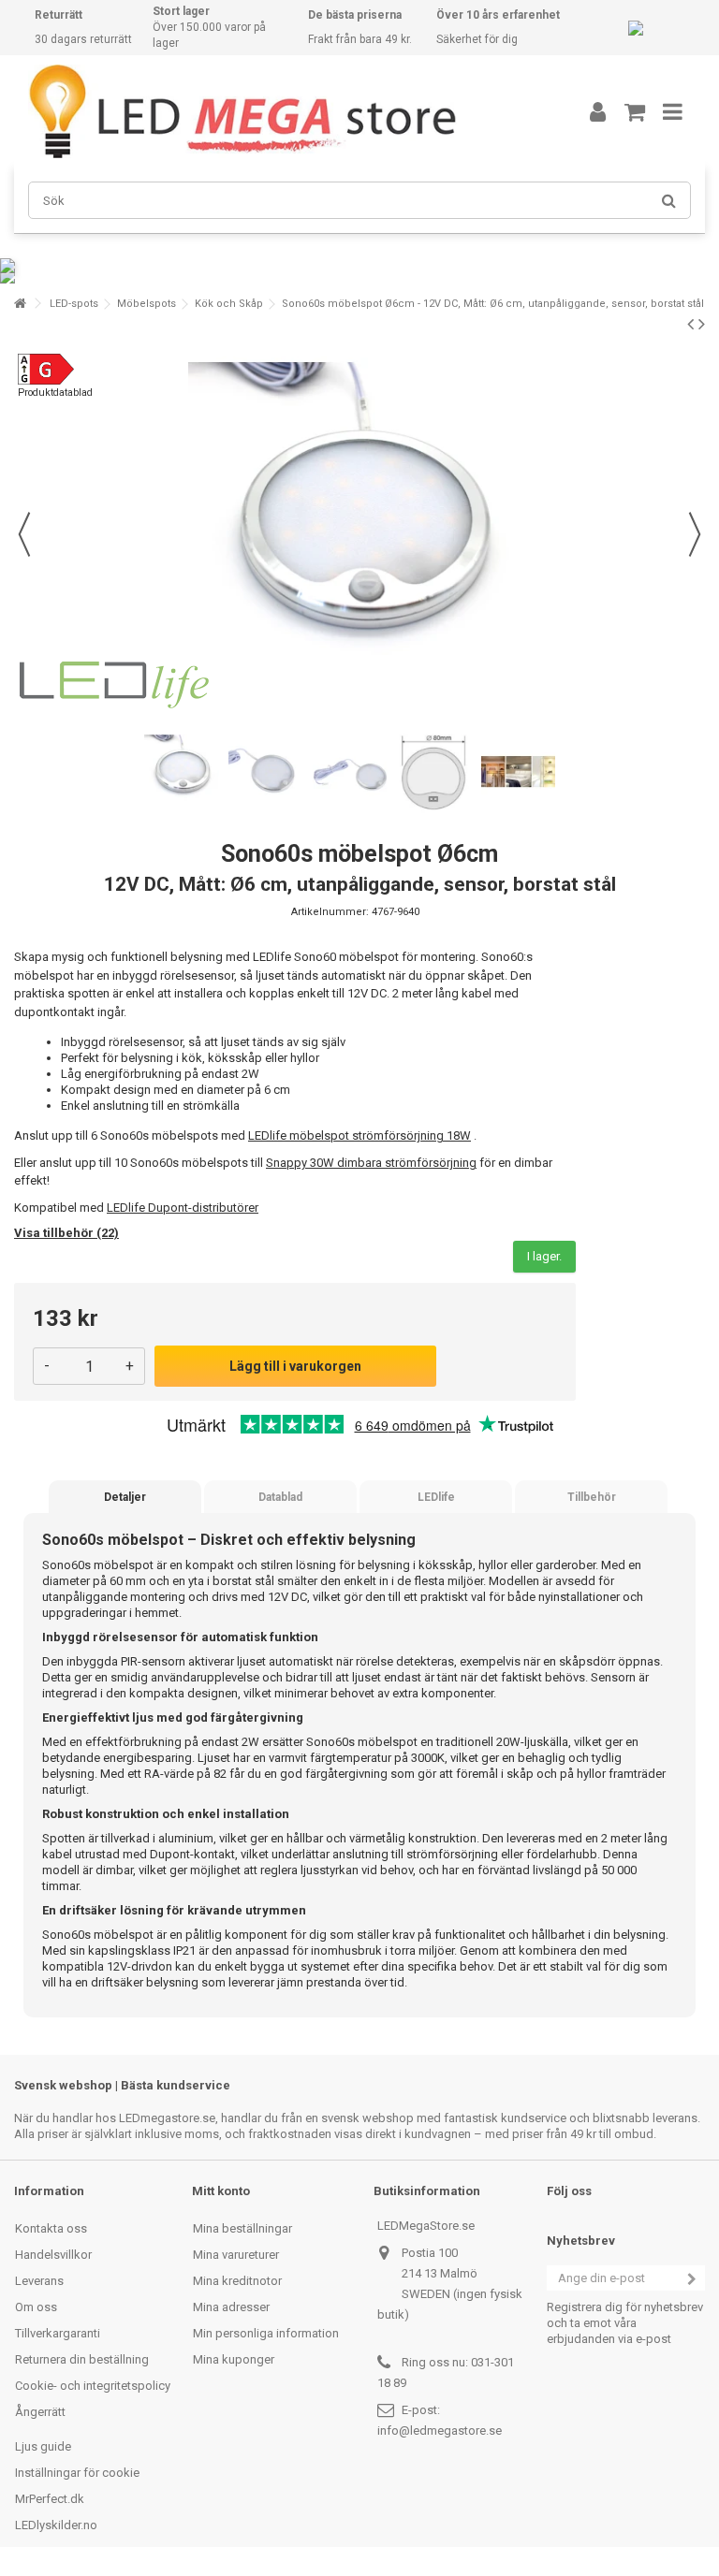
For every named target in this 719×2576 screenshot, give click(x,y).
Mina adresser (231, 2307)
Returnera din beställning (82, 2359)
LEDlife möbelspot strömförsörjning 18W (359, 1135)
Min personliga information (266, 2333)
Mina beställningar (242, 2228)
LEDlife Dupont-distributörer (183, 1208)
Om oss (36, 2307)
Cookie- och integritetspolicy (93, 2386)
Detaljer (125, 1497)
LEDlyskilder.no (56, 2525)
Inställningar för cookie (77, 2473)
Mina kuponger (234, 2359)
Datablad (280, 1497)
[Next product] (702, 324)
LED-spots (74, 304)
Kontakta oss (51, 2228)
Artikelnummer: (330, 912)
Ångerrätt (40, 2412)
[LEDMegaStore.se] (280, 111)
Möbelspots (147, 304)
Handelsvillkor (53, 2255)
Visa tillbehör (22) (66, 1233)
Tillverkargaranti (58, 2333)
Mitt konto (221, 2191)
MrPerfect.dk (50, 2499)
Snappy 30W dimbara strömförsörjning (371, 1163)
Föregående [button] (24, 534)
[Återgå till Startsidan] (20, 304)
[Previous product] (690, 324)
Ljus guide (43, 2446)
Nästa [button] (695, 534)
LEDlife (436, 1497)
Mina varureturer (236, 2255)
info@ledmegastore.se (440, 2430)
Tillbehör (592, 1497)
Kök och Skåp (229, 304)
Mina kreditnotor (237, 2281)
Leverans (39, 2281)
